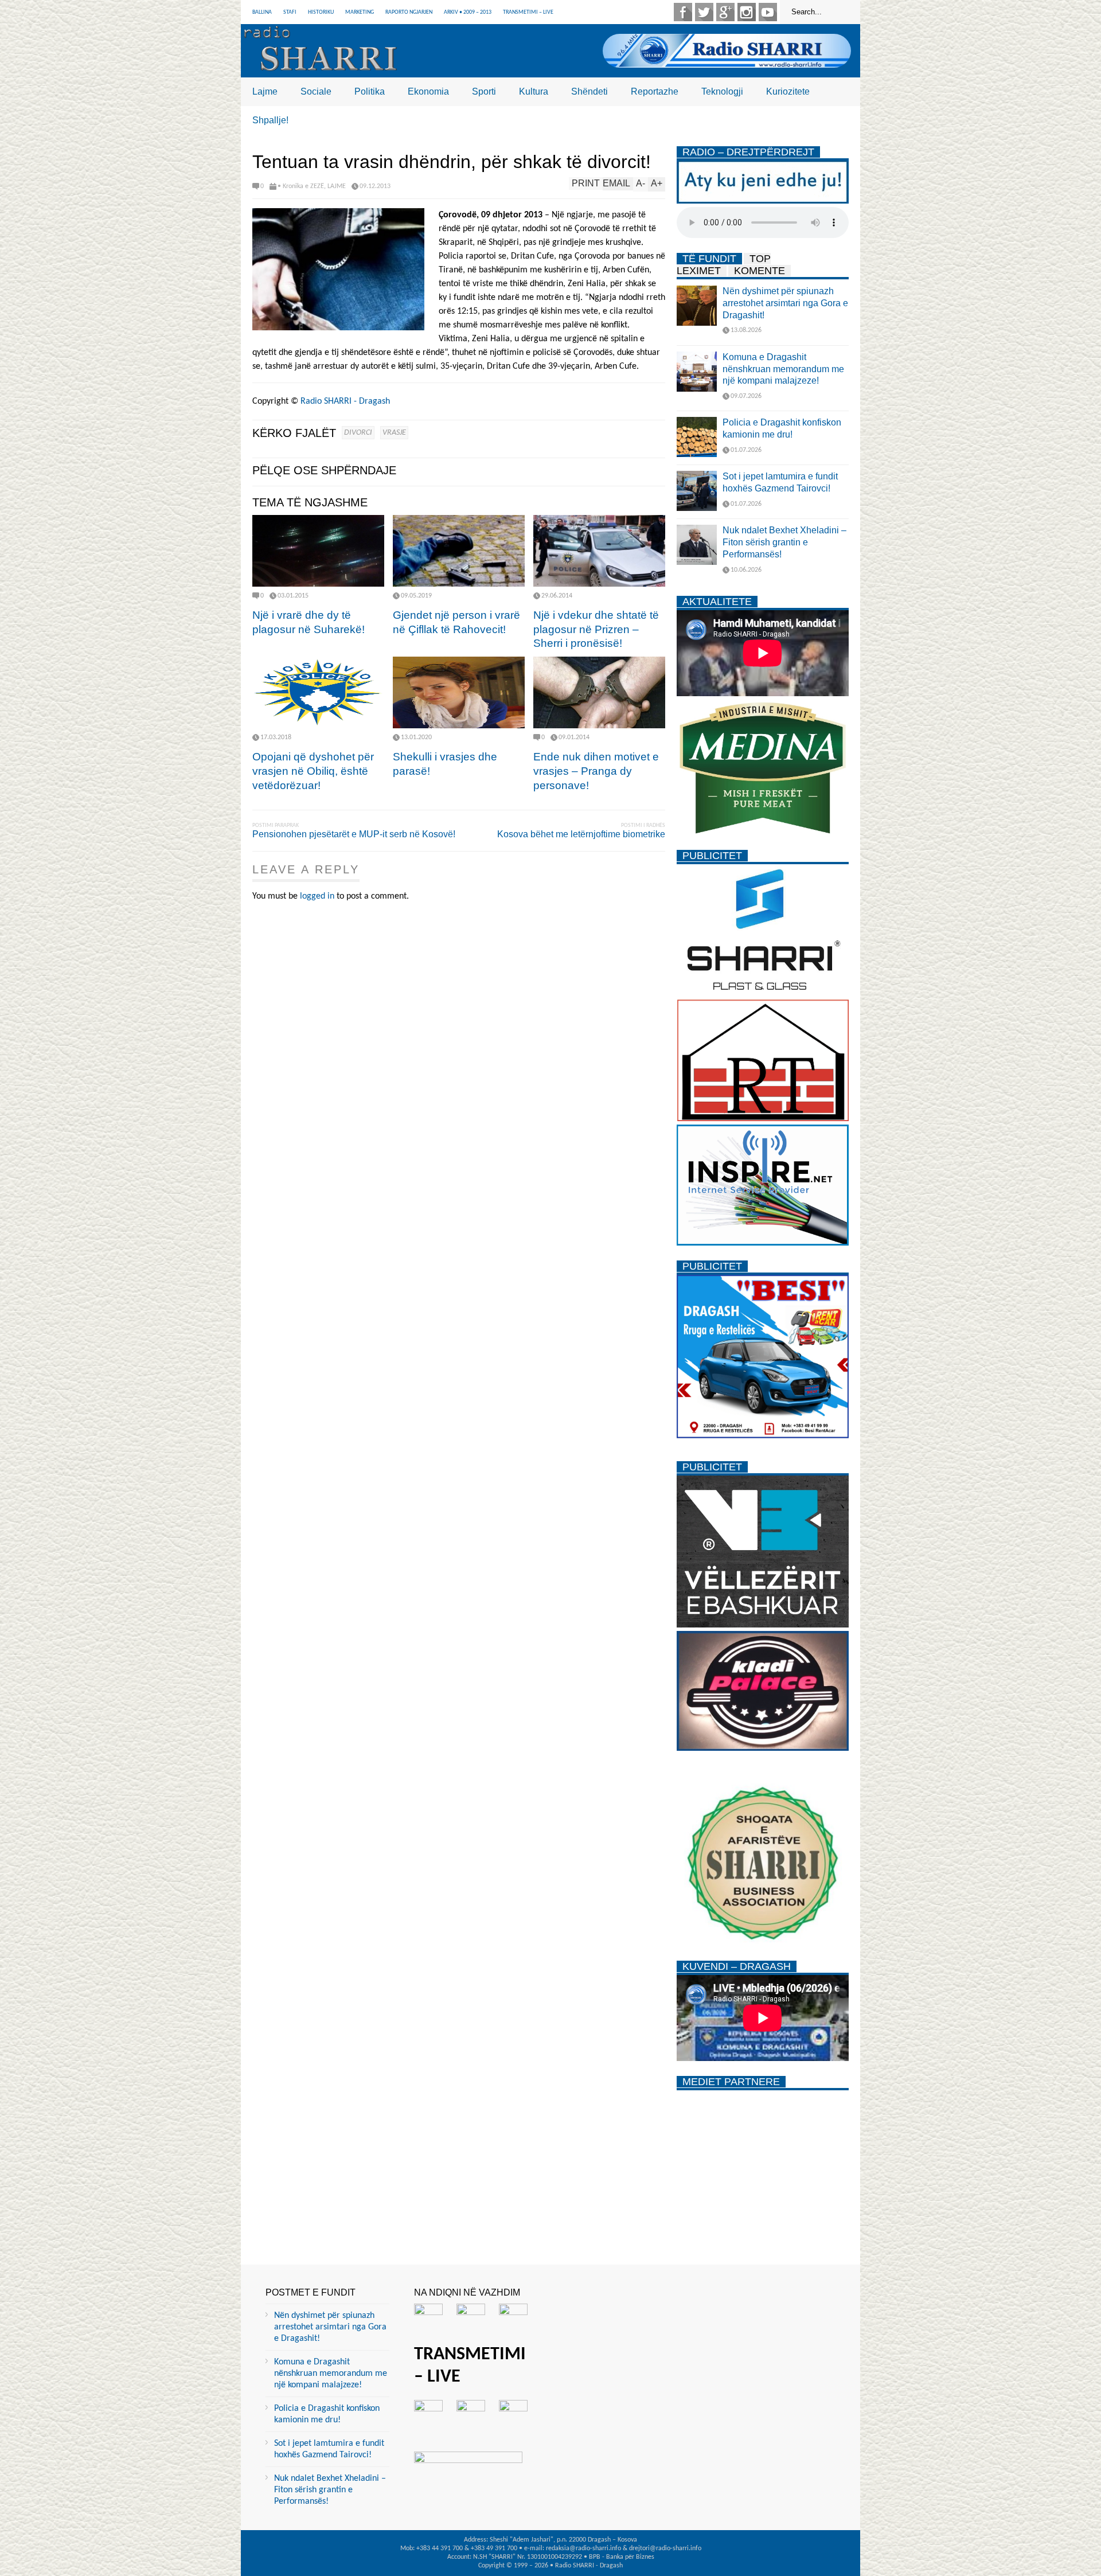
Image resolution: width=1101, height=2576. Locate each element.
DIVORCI (358, 433)
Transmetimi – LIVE (528, 12)
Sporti (484, 91)
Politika (370, 91)
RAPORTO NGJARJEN (409, 12)
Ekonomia (428, 91)
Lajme (265, 91)
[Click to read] (318, 551)
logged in (317, 896)
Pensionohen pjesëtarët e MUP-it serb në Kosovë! (354, 834)
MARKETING (360, 12)
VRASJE (394, 433)
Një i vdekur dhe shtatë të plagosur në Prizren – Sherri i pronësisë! (596, 629)
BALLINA (262, 12)
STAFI (290, 12)
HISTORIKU (321, 12)
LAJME (337, 186)
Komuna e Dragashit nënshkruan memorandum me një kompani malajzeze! (783, 369)
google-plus (725, 12)
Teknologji (722, 91)
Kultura (534, 91)
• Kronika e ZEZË (301, 186)
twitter (704, 12)
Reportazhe (655, 91)
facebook (683, 12)
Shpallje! (270, 120)
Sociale (316, 91)
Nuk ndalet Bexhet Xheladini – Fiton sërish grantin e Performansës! (784, 542)
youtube (768, 12)
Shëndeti (589, 91)
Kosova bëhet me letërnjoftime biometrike (581, 834)
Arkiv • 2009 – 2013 (468, 12)
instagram (747, 12)
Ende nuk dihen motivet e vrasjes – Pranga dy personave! (596, 771)
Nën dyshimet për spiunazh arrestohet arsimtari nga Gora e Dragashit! (785, 303)
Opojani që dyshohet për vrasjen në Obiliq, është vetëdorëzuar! (313, 771)
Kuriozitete (788, 91)
